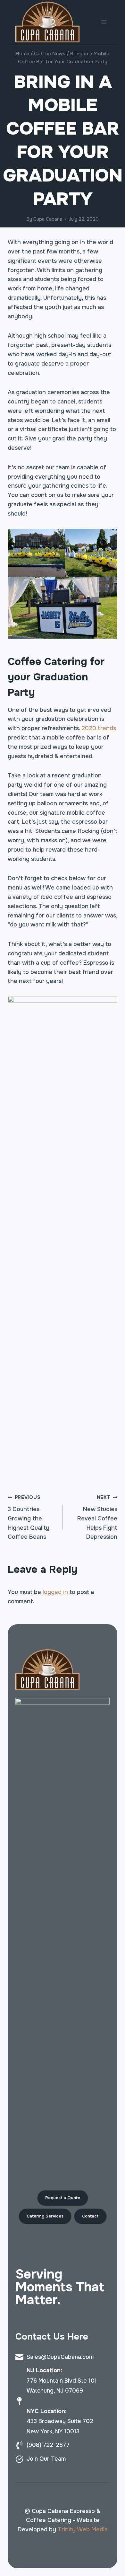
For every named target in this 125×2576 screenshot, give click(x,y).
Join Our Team (46, 2459)
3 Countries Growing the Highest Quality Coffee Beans (29, 1517)
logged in (55, 1592)
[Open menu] (104, 22)
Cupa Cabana (48, 219)
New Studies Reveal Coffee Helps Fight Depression (97, 1517)
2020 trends (99, 728)
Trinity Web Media (83, 2529)
